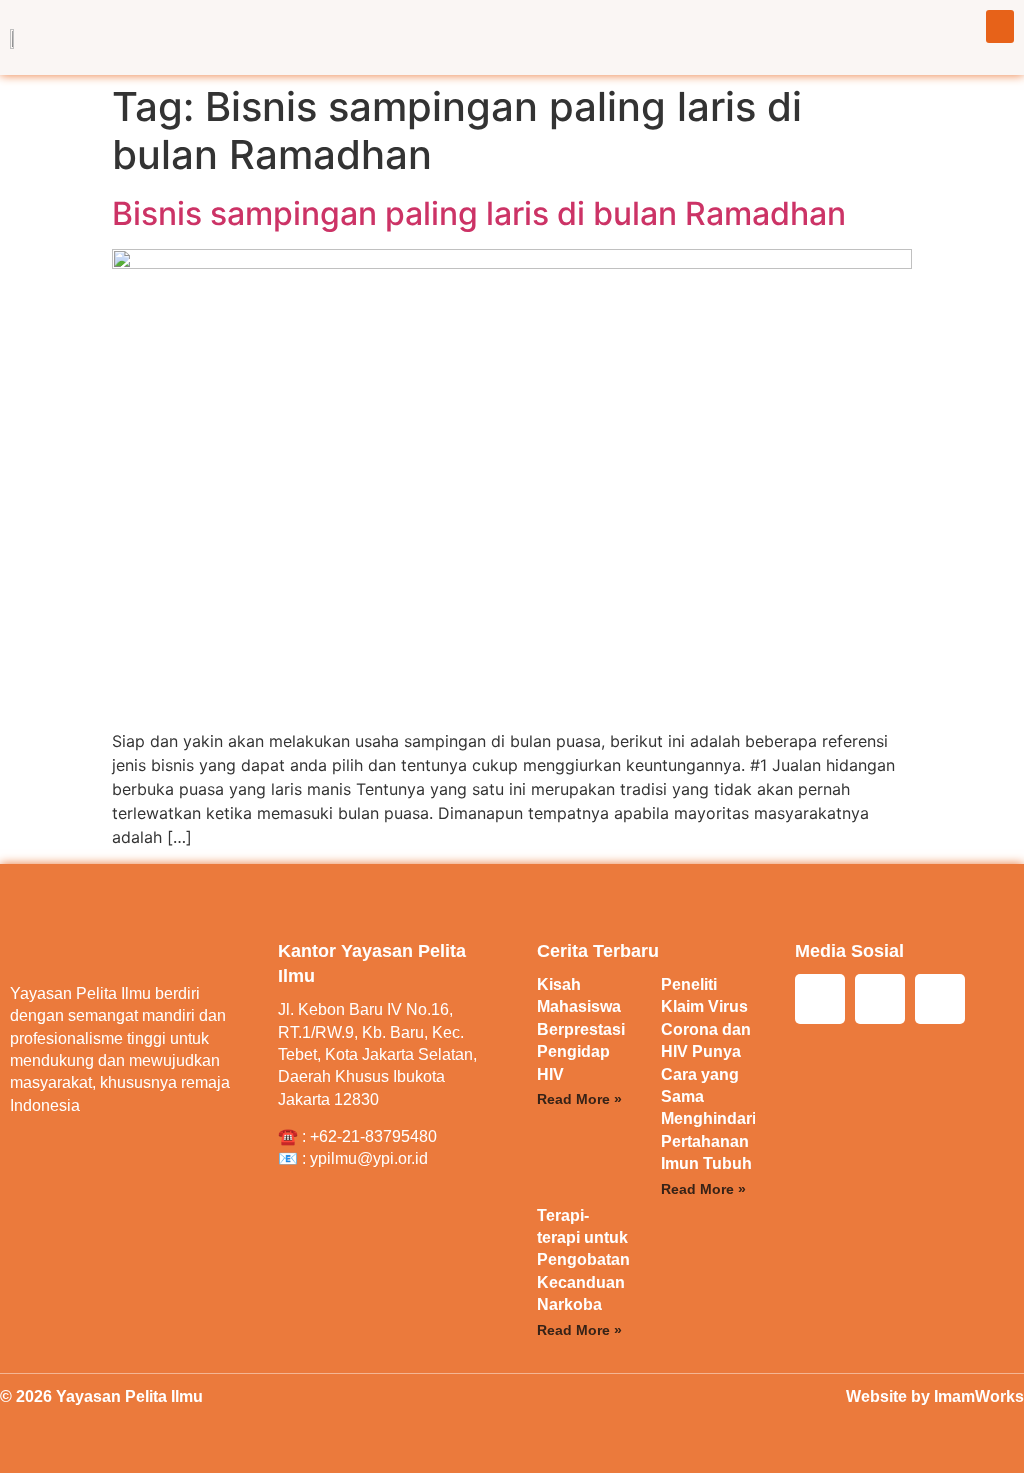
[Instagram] (820, 999)
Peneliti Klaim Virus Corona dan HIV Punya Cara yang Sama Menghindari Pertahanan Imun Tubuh (708, 1074)
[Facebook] (880, 999)
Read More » (579, 1099)
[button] (1000, 26)
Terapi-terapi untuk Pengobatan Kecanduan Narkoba (583, 1260)
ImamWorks (979, 1396)
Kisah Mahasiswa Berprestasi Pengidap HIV (581, 1029)
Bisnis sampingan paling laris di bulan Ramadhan (479, 213)
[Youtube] (940, 999)
